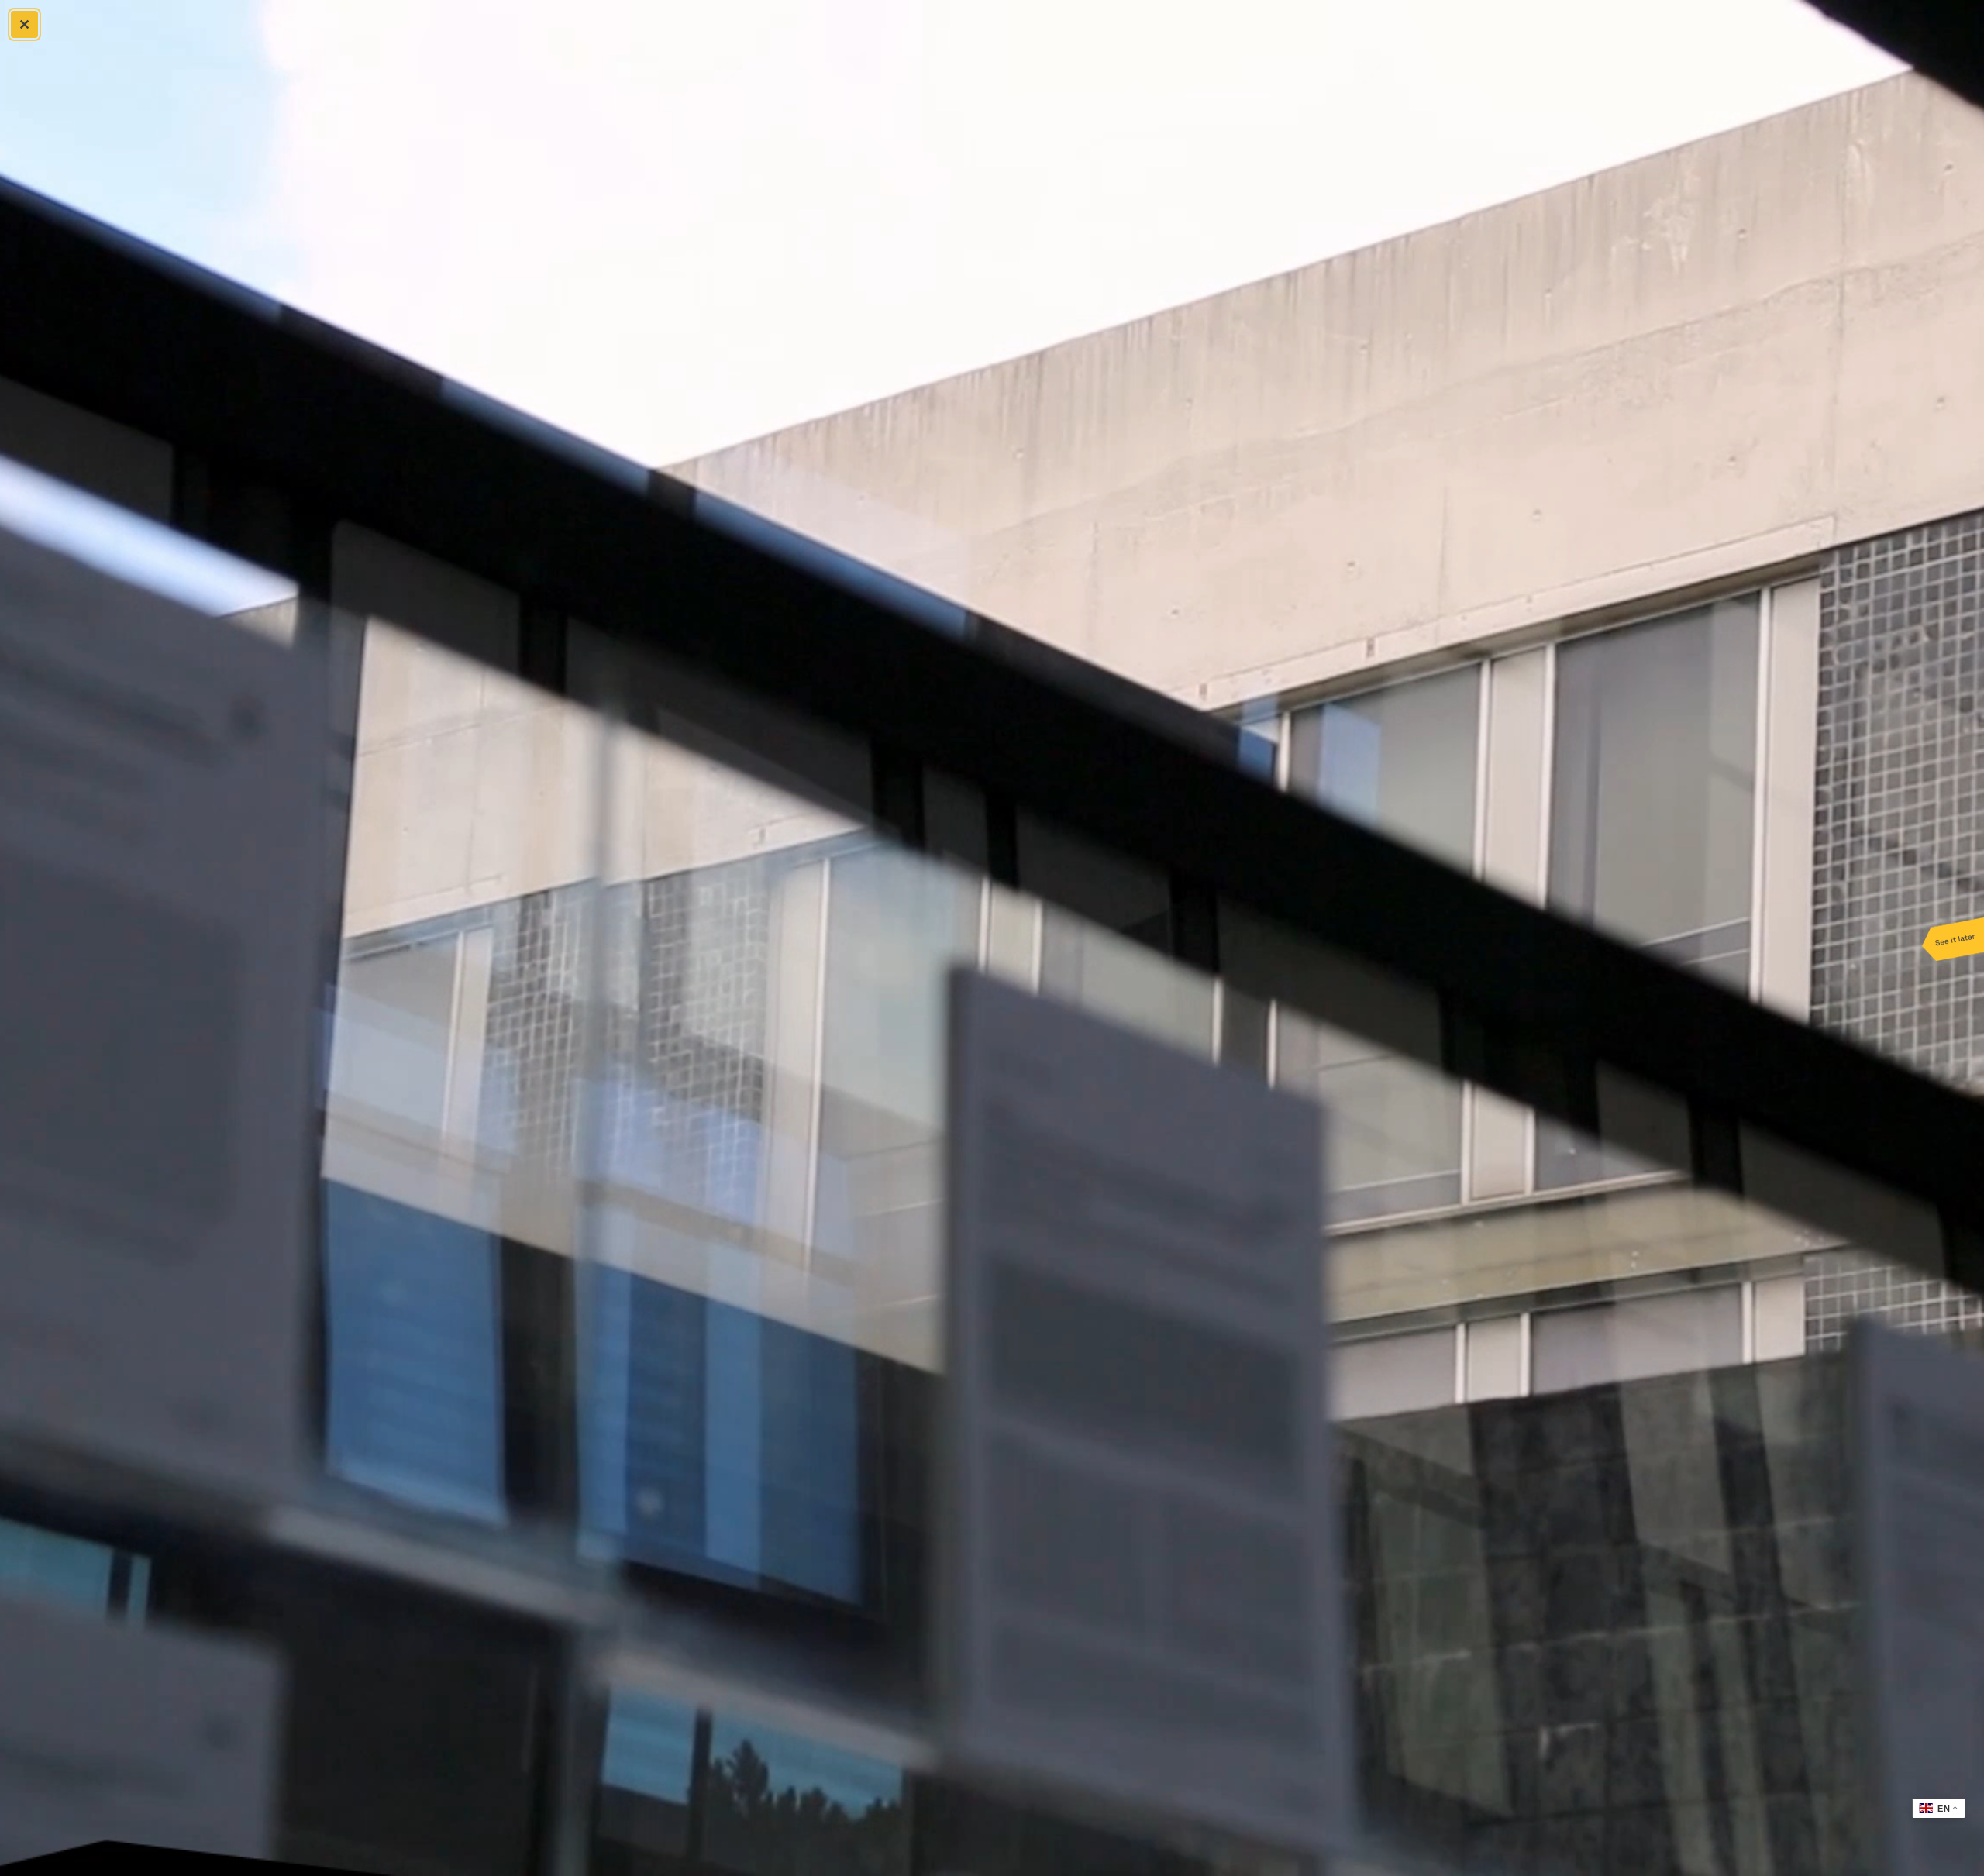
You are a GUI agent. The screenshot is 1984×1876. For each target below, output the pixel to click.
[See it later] (1953, 938)
